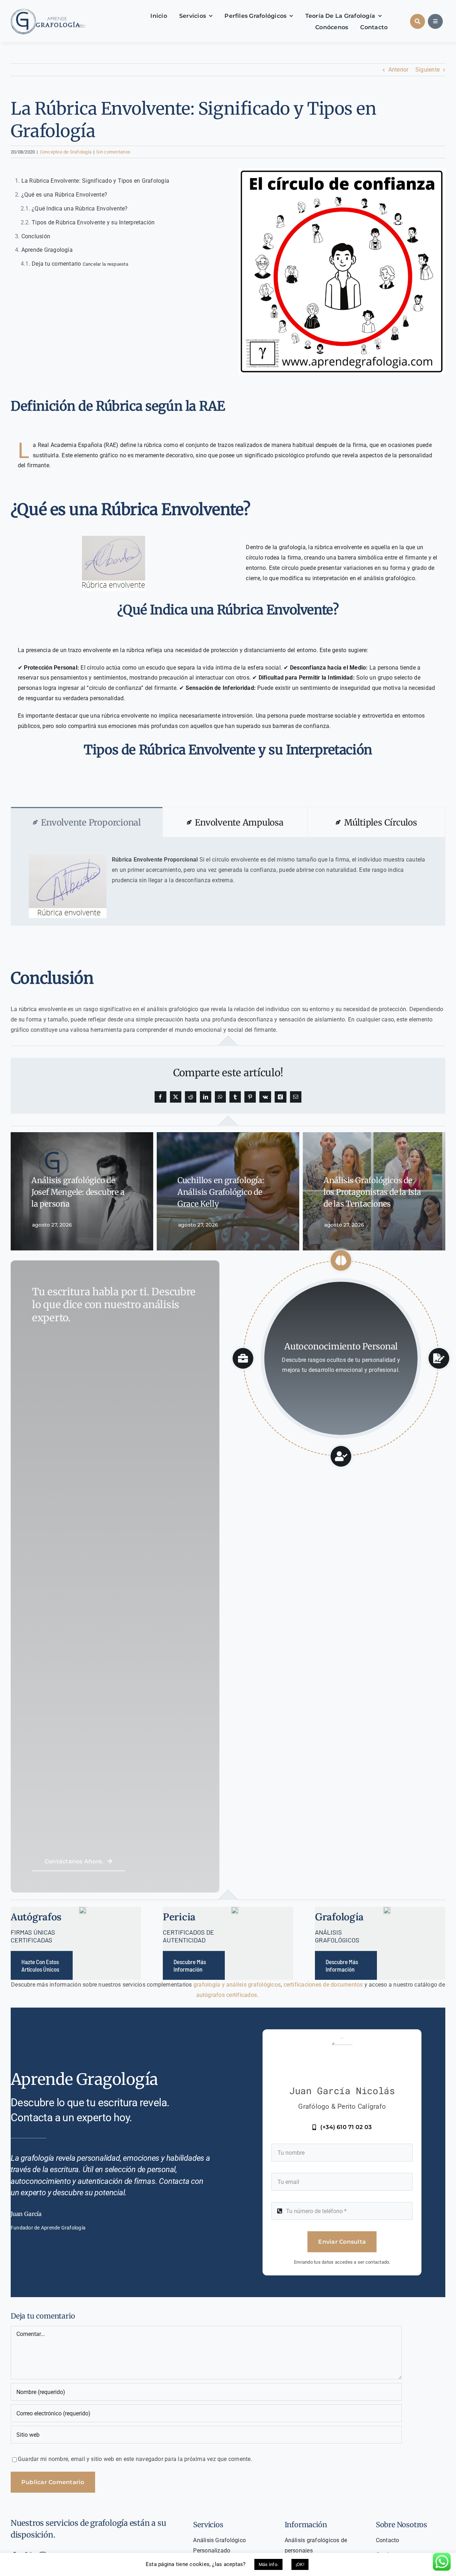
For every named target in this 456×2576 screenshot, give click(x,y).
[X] (176, 1097)
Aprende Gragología (47, 250)
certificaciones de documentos (322, 1985)
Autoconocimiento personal (341, 1346)
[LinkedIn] (206, 1097)
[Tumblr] (235, 1097)
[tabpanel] (228, 881)
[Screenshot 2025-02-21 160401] (48, 10)
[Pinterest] (250, 1097)
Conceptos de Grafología (66, 152)
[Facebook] (160, 1097)
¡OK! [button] (300, 2564)
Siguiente (427, 70)
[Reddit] (191, 1097)
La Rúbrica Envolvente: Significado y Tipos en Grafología (95, 181)
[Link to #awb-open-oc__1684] (435, 21)
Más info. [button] (268, 2564)
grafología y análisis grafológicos (237, 1985)
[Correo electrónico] (296, 1097)
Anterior (398, 70)
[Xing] (280, 1097)
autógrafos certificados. (228, 1995)
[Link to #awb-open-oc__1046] (418, 21)
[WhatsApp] (220, 1097)
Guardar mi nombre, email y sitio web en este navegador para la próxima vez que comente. (135, 2459)
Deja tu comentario (80, 264)
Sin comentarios (113, 152)
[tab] (87, 822)
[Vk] (265, 1097)
